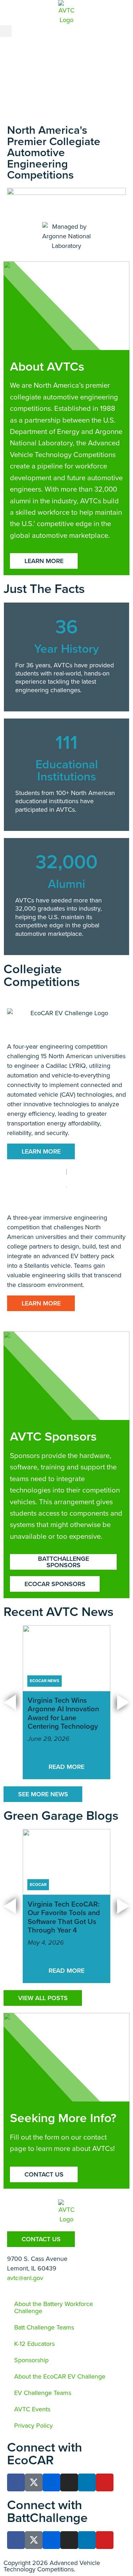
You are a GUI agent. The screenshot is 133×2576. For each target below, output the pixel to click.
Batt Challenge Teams (44, 2327)
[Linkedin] (87, 2482)
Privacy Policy (34, 2426)
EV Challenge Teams (43, 2393)
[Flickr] (51, 2482)
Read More (66, 1767)
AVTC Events (32, 2409)
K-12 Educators (34, 2344)
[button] (6, 31)
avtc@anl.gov (25, 2278)
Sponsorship (31, 2360)
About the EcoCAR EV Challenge (60, 2376)
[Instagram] (69, 2482)
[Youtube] (105, 2482)
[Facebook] (16, 2482)
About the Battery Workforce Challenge (54, 2307)
